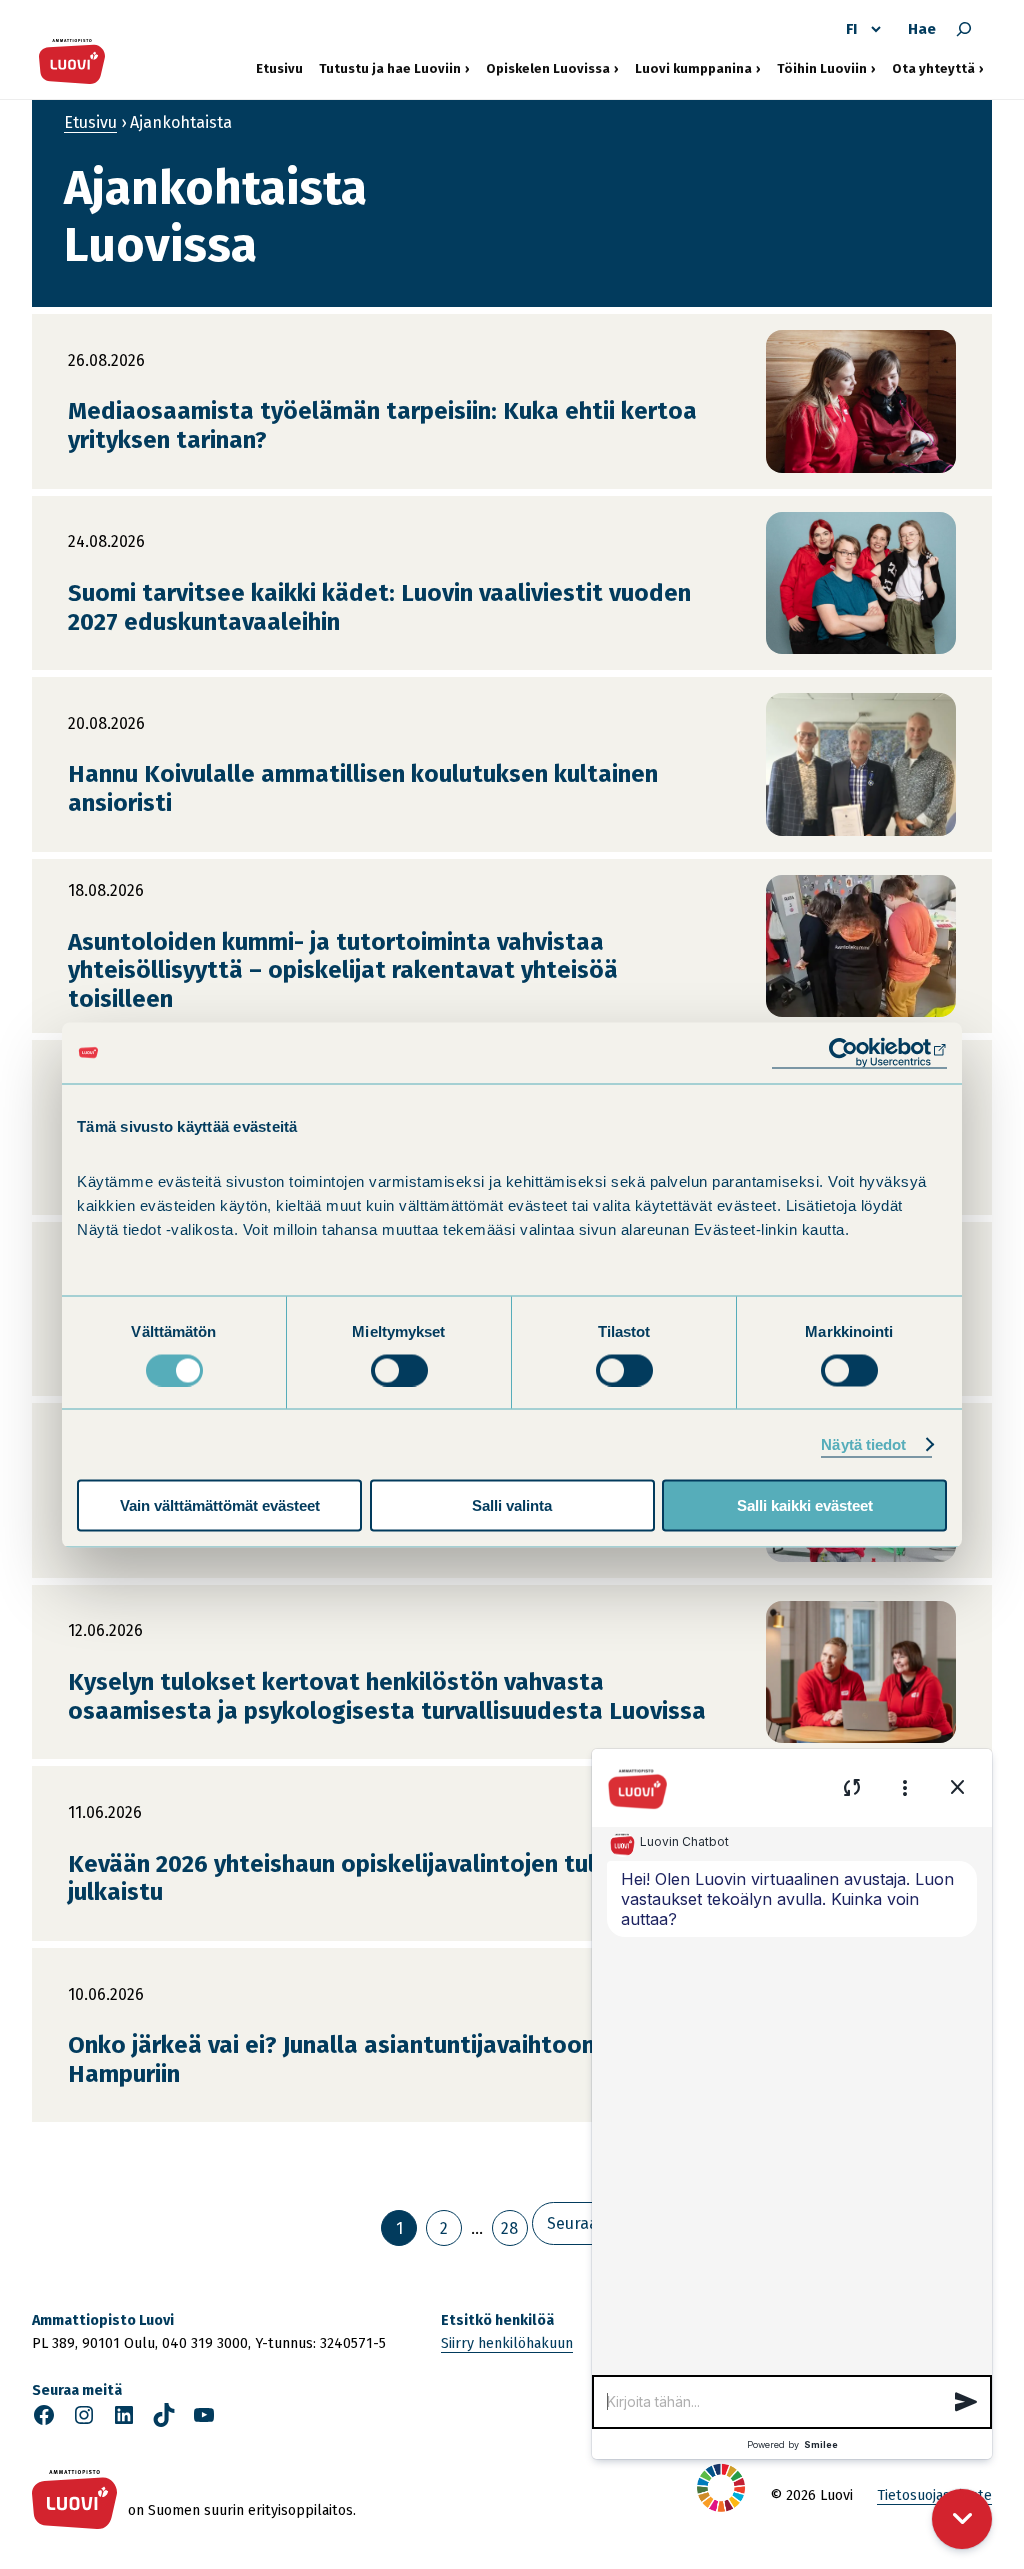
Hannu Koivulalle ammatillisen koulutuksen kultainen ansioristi (363, 788)
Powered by (792, 2444)
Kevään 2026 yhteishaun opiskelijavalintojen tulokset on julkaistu (381, 1878)
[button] (966, 2402)
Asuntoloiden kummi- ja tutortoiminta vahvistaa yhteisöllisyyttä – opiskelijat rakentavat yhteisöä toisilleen (343, 971)
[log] (792, 2101)
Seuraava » (587, 2223)
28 (509, 2228)
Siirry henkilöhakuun (507, 2343)
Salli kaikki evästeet (805, 1505)
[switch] (399, 1370)
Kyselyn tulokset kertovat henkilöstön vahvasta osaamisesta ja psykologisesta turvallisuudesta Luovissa (387, 1696)
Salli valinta (512, 1505)
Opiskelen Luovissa (548, 68)
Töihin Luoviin (826, 68)
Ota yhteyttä (938, 68)
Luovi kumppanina (693, 68)
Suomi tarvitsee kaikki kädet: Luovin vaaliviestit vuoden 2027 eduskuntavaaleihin (379, 607)
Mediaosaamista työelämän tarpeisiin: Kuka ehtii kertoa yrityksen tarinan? (382, 425)
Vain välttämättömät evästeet (220, 1505)
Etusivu (279, 68)
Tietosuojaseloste (934, 2495)
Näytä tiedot (863, 1443)
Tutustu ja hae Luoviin (390, 68)
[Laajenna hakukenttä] (964, 29)
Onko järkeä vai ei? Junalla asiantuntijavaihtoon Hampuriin (331, 2059)
